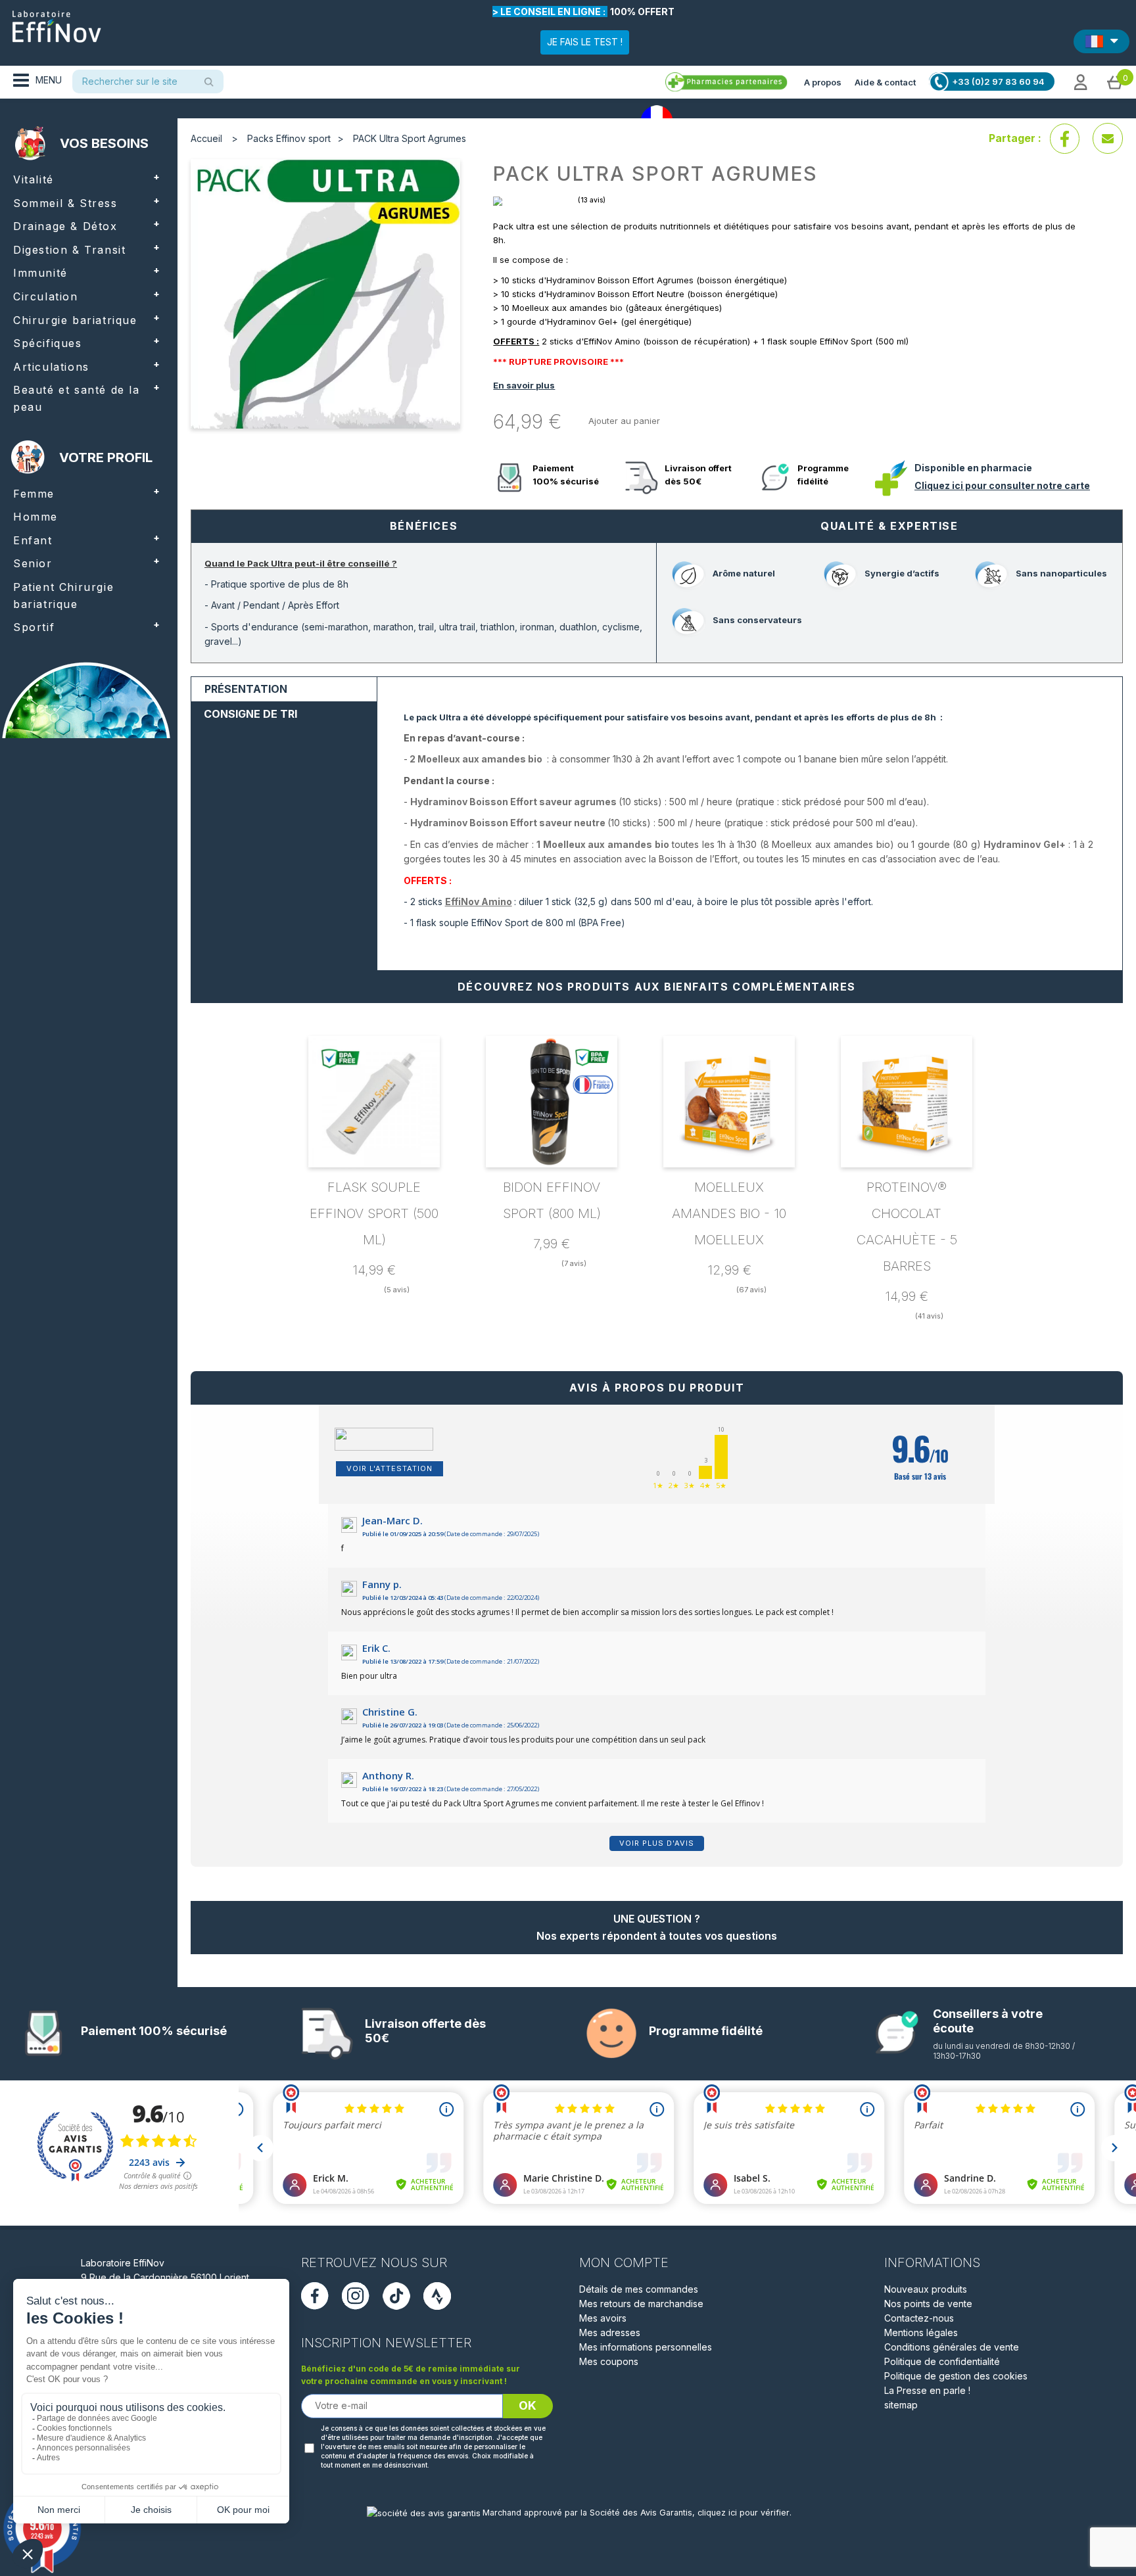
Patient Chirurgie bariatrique (63, 596)
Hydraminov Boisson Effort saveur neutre (508, 823)
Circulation (46, 296)
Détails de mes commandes (639, 2289)
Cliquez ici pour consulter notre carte (1002, 485)
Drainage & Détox (65, 226)
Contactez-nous (919, 2318)
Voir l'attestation (390, 1468)
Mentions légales (921, 2332)
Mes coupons (609, 2361)
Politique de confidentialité (942, 2361)
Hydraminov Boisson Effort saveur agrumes (513, 802)
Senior (33, 563)
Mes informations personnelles (646, 2347)
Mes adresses (610, 2332)
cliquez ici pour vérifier (744, 2513)
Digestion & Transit (69, 250)
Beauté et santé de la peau (77, 398)
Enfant (33, 540)
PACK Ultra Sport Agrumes (410, 138)
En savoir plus (524, 385)
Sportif (34, 627)
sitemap (901, 2405)
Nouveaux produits (926, 2289)
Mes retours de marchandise (641, 2304)
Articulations (51, 367)
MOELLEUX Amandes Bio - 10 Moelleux (729, 1213)
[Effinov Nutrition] (57, 22)
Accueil (206, 138)
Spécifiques (48, 343)
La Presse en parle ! (927, 2390)
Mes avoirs (603, 2318)
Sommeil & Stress (65, 203)
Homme (35, 517)
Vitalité (34, 179)
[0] (1115, 82)
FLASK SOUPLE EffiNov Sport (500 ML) (374, 1213)
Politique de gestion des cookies (956, 2376)
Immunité (40, 273)
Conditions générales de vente (952, 2347)
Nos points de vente (928, 2304)
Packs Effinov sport (289, 138)
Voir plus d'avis (657, 1843)
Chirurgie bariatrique (75, 320)
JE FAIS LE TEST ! (585, 42)
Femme (34, 494)
